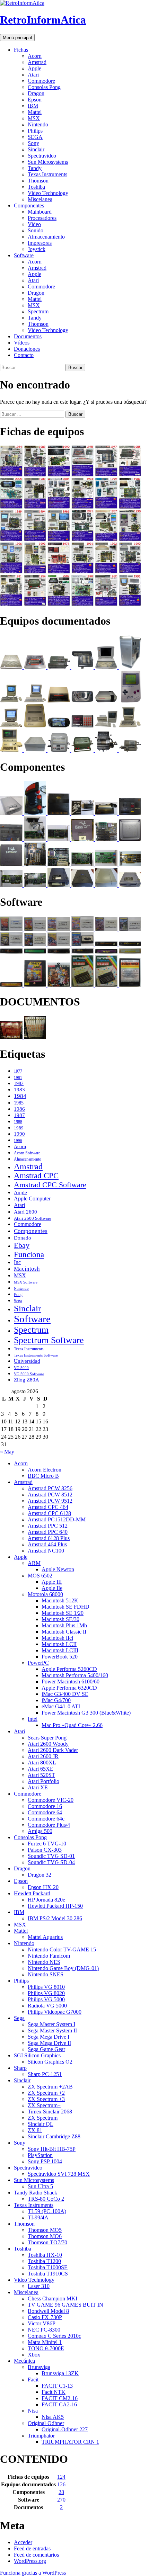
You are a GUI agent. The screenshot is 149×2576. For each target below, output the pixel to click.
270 (61, 2500)
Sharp (20, 2068)
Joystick (37, 249)
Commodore (41, 81)
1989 (19, 1128)
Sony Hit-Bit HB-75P (52, 2149)
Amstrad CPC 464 (48, 1507)
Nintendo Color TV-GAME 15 (62, 1949)
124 (61, 2477)
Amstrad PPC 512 (48, 1526)
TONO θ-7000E (46, 2348)
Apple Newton (58, 1569)
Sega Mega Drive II (49, 2043)
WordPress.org (30, 2561)
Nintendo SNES (46, 1974)
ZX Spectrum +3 (46, 2099)
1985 (19, 1103)
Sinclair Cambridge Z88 (54, 2136)
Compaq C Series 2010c (54, 2336)
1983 (19, 1089)
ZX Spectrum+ (44, 2105)
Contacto (24, 355)
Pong (18, 1295)
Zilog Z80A (27, 1380)
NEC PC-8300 (44, 2330)
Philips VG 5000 (46, 1999)
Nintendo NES (44, 1962)
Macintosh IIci (57, 1638)
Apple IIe (52, 1588)
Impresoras (40, 243)
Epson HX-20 (43, 1887)
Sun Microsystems (48, 162)
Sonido (36, 230)
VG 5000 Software (29, 1374)
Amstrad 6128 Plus (49, 1538)
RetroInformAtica (43, 20)
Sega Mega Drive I (49, 2037)
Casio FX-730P (45, 2317)
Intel (33, 1719)
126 (61, 2484)
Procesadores (42, 218)
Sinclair (36, 149)
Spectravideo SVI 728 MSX (59, 2174)
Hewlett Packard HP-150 (55, 1906)
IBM (33, 106)
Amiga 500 (40, 1831)
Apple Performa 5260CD (69, 1669)
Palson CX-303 (45, 1850)
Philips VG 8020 (46, 1993)
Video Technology (48, 193)
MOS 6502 (40, 1576)
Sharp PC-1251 (45, 2074)
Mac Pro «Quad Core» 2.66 (72, 1725)
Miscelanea (40, 199)
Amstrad (37, 62)
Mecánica (24, 2361)
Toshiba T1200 (44, 2261)
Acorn (35, 56)
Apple (34, 68)
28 (61, 2492)
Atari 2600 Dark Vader (53, 1750)
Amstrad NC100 (46, 1551)
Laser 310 (39, 2286)
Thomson (38, 181)
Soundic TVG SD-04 (51, 1862)
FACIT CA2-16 (59, 2404)
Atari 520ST (41, 1775)
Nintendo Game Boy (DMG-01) (63, 1968)
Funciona (29, 1254)
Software (24, 255)
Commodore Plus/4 (49, 1825)
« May (7, 1452)
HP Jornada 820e (46, 1900)
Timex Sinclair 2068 (50, 2112)
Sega (18, 1301)
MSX (34, 118)
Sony (33, 143)
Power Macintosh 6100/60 (71, 1681)
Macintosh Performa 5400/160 (75, 1675)
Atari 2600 (25, 1212)
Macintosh (27, 1269)
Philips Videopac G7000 (55, 2012)
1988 (18, 1122)
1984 (20, 1096)
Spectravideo (42, 156)
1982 (19, 1084)
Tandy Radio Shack (36, 2193)
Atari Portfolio (43, 1781)
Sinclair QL (41, 2124)
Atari (33, 75)
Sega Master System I (51, 2024)
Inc (17, 1262)
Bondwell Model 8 (48, 2311)
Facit (33, 2380)
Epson (35, 100)
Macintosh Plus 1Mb (64, 1625)
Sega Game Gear (46, 2049)
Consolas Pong (44, 87)
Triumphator (41, 2436)
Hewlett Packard (32, 1893)
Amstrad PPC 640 (48, 1532)
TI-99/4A (38, 2217)
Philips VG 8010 (46, 1987)
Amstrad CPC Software (50, 1185)
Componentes (29, 205)
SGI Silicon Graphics (37, 2055)
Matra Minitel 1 (45, 2342)
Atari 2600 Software (33, 1218)
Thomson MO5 (45, 2230)
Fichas (21, 50)
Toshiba (36, 187)
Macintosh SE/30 (60, 1619)
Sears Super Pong (47, 1738)
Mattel (35, 112)
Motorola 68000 (45, 1594)
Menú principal (17, 38)
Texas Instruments (47, 174)
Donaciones (27, 349)
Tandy (35, 168)
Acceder (23, 2542)
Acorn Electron (45, 1470)
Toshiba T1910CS (48, 2274)
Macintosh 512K (60, 1600)
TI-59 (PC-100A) (47, 2211)
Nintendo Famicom (49, 1956)
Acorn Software (27, 1153)
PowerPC (38, 1663)
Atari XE (38, 1787)
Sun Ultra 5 (40, 2186)
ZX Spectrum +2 (46, 2093)
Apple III (52, 1582)
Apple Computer (32, 1198)
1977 (18, 1071)
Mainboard (40, 212)
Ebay (22, 1245)
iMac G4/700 (56, 1700)
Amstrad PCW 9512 (50, 1501)
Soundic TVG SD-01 (51, 1856)
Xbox (34, 2355)
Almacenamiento (46, 237)
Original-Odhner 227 (65, 2429)
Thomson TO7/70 (47, 2242)
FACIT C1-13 (57, 2386)
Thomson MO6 (45, 2236)
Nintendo (38, 124)
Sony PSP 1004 (45, 2161)
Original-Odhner (46, 2423)
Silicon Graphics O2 (50, 2062)
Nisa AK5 (53, 2417)
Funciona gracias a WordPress (33, 2573)
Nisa (33, 2411)
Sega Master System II (52, 2031)
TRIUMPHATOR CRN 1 (70, 2442)
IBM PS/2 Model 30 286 (55, 1918)
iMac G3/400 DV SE (65, 1694)
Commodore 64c (46, 1819)
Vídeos (22, 343)
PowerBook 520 (60, 1657)
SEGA (35, 137)
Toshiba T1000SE (48, 2267)
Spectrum (38, 311)
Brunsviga (39, 2367)
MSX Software (26, 1282)
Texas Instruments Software (36, 1355)
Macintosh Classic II (64, 1632)
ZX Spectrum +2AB (50, 2087)
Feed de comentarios (36, 2555)
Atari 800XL (42, 1763)
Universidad (27, 1361)
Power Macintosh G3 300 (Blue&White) (86, 1713)
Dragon (36, 93)
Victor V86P (42, 2323)
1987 (19, 1115)
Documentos (28, 336)
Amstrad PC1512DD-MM (57, 1519)
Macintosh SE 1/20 (63, 1613)
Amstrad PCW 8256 (50, 1488)
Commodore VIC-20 (51, 1800)
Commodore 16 (45, 1806)
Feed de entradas (32, 2548)
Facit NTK (54, 2392)
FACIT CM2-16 (60, 2398)
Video (34, 224)
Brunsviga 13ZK (60, 2373)
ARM (34, 1563)
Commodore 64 (45, 1812)
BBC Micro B (43, 1476)
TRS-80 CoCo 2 (46, 2199)
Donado (23, 1238)
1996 (18, 1141)
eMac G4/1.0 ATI (61, 1706)
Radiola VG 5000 (47, 2006)
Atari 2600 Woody (48, 1744)
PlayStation (40, 2155)
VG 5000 (21, 1368)
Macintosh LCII (59, 1644)
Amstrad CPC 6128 (49, 1513)
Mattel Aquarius (45, 1937)
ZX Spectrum (43, 2118)
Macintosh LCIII (60, 1650)
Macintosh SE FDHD (65, 1607)
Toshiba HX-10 (45, 2255)
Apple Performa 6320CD (69, 1688)
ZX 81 (35, 2130)
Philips (35, 131)
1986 (19, 1109)
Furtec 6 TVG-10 (47, 1844)
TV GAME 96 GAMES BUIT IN (65, 2305)
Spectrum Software (49, 1340)
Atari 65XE (41, 1769)
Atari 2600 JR (43, 1756)
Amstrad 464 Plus (47, 1544)
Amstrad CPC (36, 1176)
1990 (19, 1134)
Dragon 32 (40, 1875)
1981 (18, 1078)
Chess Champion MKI (52, 2298)
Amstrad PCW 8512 (50, 1495)
